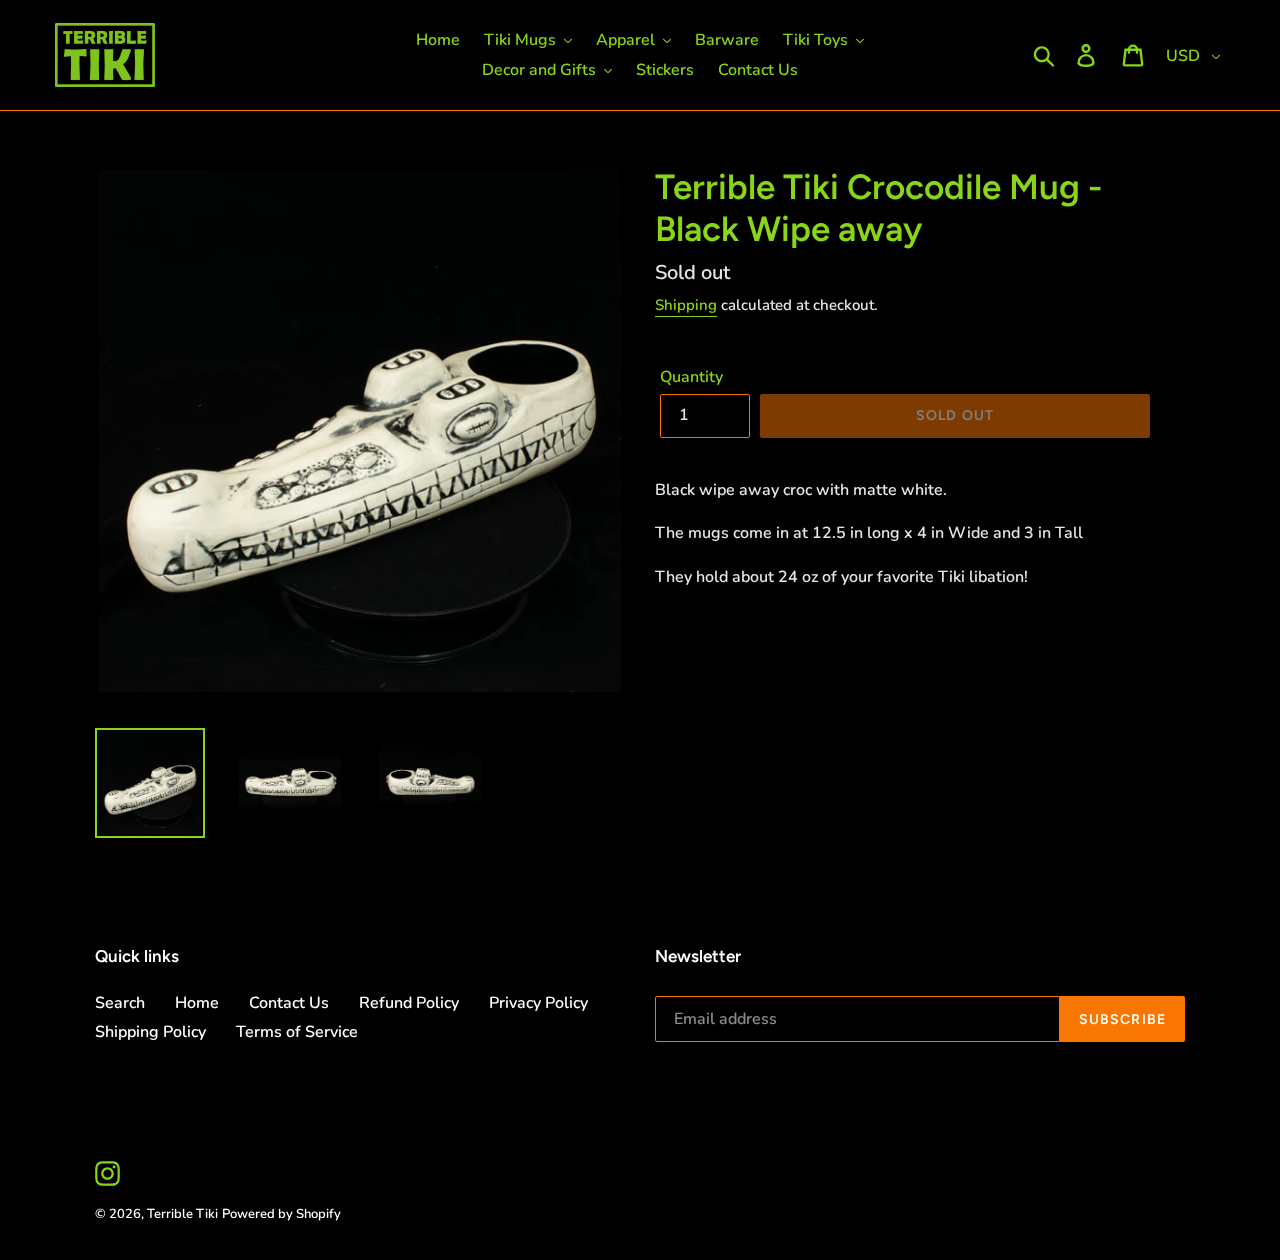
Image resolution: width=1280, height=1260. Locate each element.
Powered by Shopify (281, 1214)
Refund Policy (409, 1003)
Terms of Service (297, 1032)
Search (120, 1003)
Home (197, 1003)
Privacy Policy (538, 1003)
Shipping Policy (150, 1032)
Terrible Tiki (182, 1214)
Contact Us (289, 1003)
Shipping (686, 305)
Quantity (691, 377)
